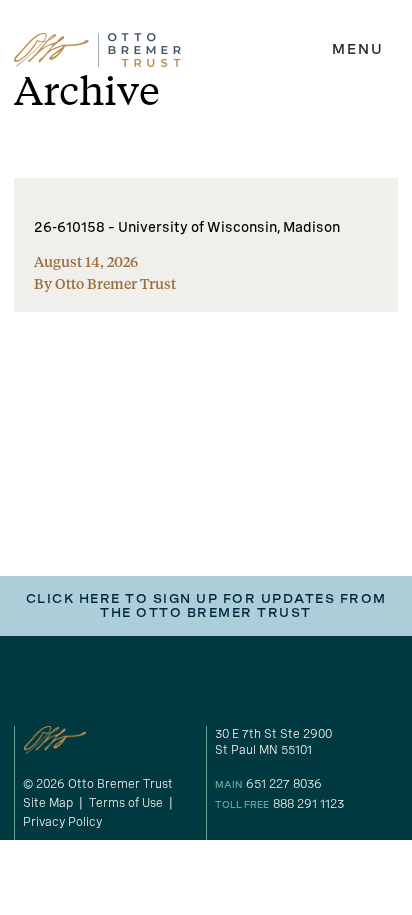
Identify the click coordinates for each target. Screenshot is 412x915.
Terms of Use (126, 803)
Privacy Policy (62, 822)
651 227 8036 (284, 784)
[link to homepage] (97, 50)
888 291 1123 (308, 804)
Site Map (48, 803)
